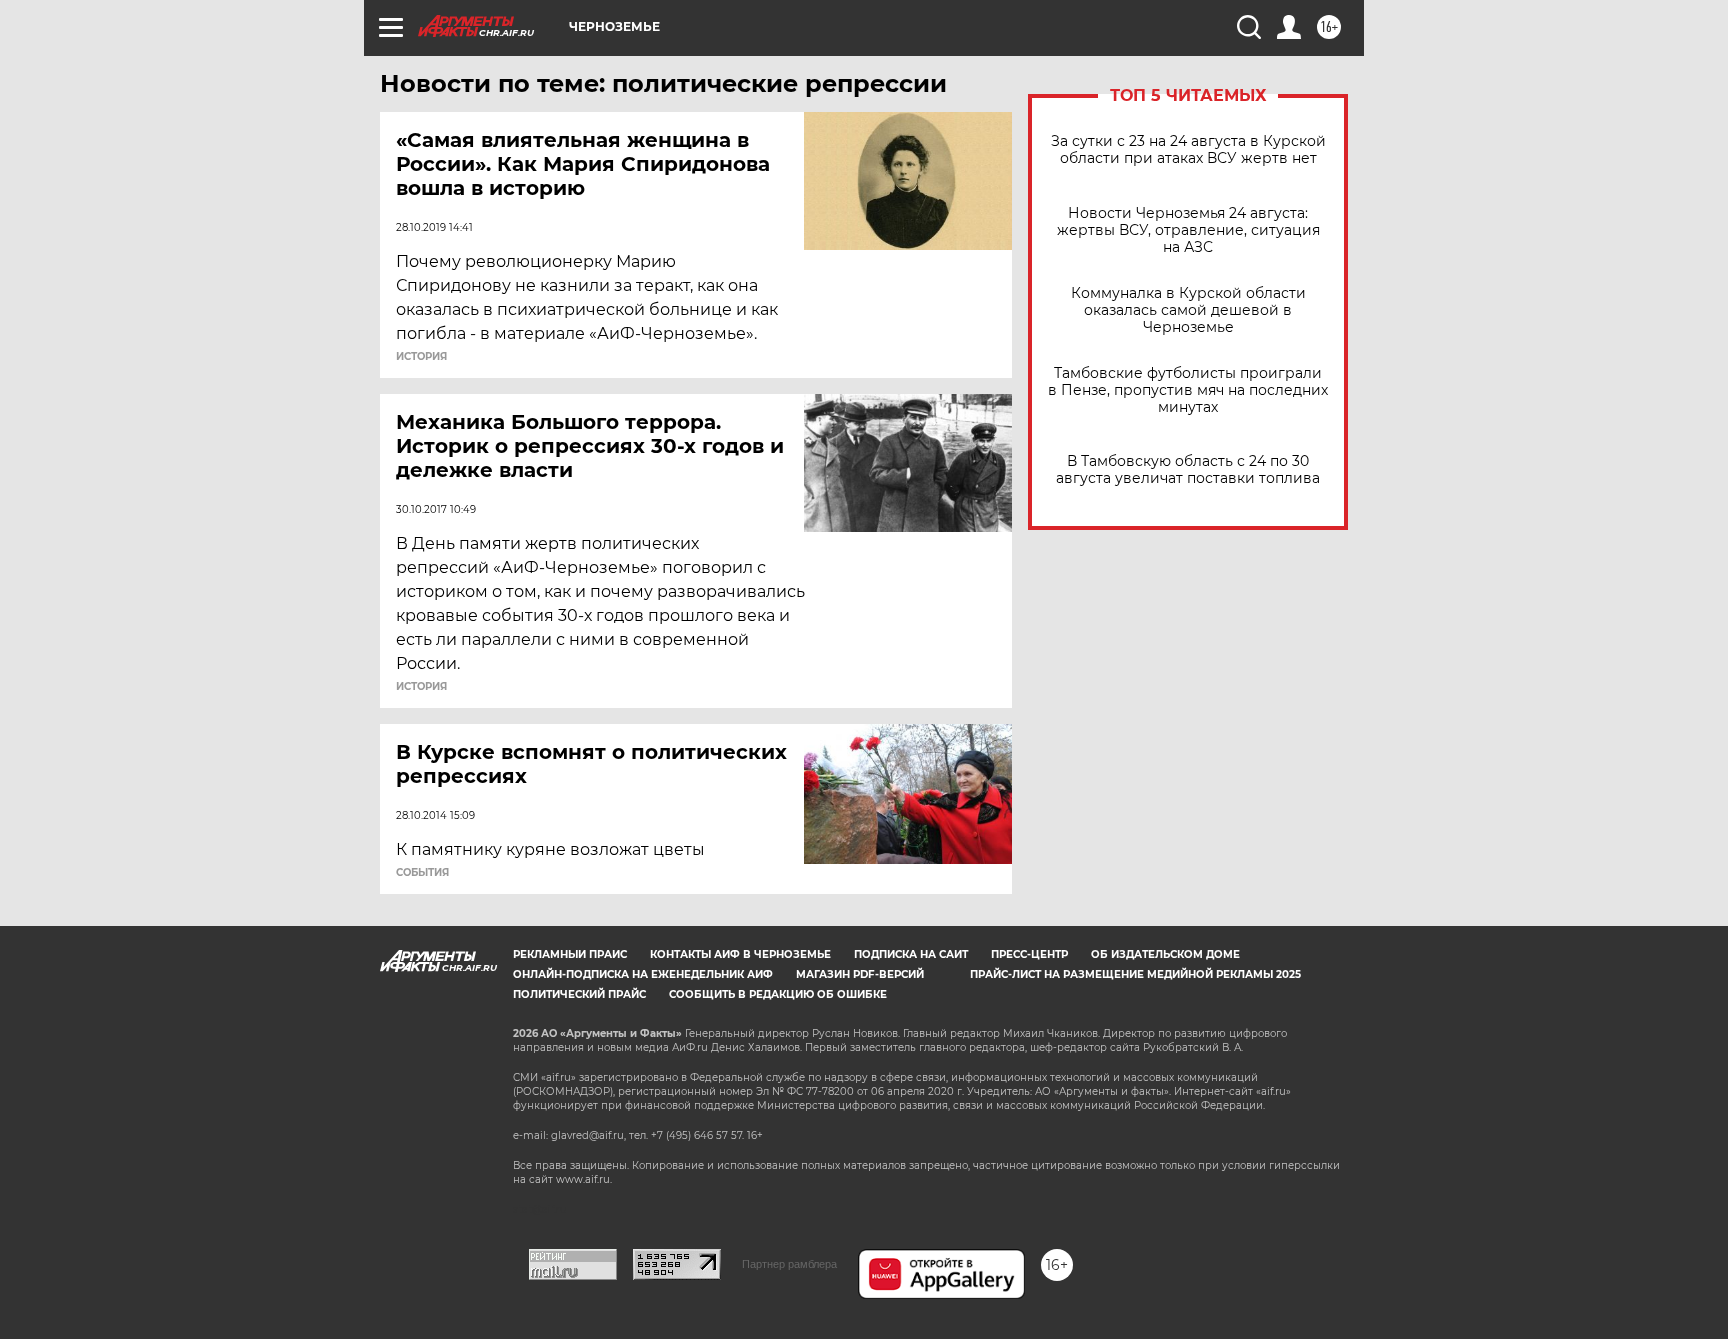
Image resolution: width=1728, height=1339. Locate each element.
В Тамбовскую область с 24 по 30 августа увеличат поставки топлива (1188, 470)
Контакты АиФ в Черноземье (740, 954)
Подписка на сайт (911, 954)
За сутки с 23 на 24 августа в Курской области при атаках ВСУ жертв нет (1188, 150)
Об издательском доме (1165, 954)
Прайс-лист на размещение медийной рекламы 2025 (1135, 974)
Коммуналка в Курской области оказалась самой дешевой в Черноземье (1188, 310)
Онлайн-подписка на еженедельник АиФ (643, 974)
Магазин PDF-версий (860, 974)
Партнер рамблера (789, 1264)
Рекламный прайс (570, 954)
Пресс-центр (1029, 954)
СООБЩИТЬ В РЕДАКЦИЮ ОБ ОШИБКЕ (778, 994)
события (422, 873)
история (421, 357)
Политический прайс (579, 994)
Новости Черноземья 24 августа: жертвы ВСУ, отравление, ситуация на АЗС (1188, 230)
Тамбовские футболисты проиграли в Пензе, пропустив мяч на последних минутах (1188, 390)
